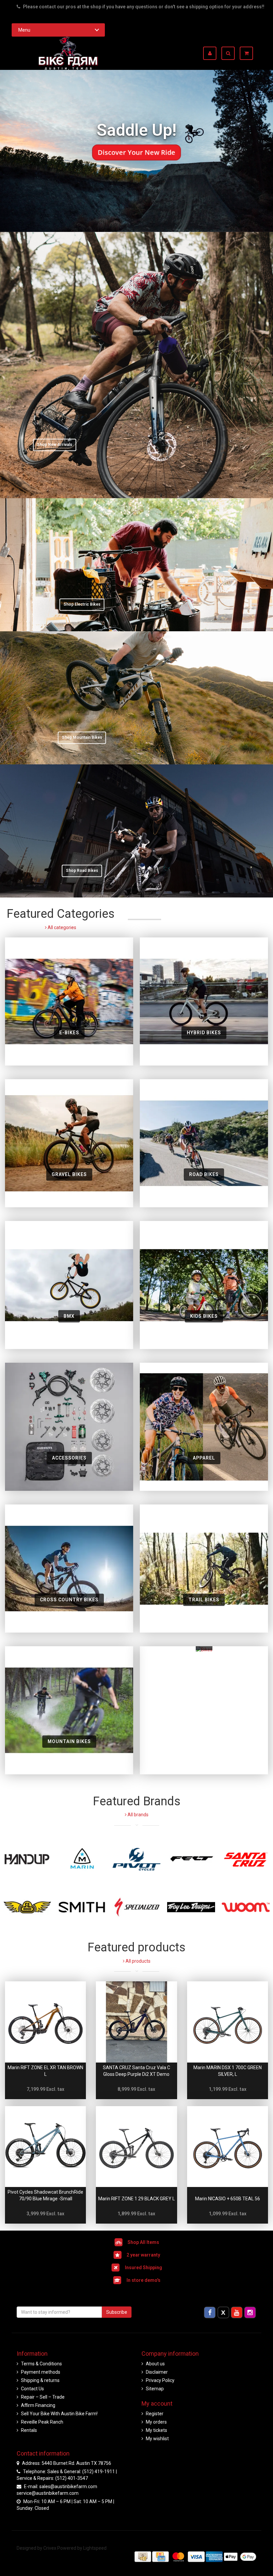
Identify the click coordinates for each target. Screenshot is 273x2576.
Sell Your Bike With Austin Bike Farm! (59, 2414)
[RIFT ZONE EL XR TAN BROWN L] (45, 2022)
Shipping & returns (40, 2380)
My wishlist (157, 2439)
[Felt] (191, 1859)
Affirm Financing (38, 2405)
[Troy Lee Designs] (191, 1907)
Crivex (50, 2548)
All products (137, 1961)
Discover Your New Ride (137, 152)
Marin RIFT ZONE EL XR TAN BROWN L (45, 2071)
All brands (137, 1815)
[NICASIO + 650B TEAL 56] (228, 2147)
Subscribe (117, 2312)
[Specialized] (136, 1907)
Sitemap (155, 2389)
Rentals (29, 2430)
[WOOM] (246, 1907)
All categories (61, 927)
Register (155, 2414)
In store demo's (143, 2280)
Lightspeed (95, 2548)
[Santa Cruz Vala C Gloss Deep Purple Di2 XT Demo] (136, 2022)
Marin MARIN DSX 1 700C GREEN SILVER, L (228, 2071)
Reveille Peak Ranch (42, 2422)
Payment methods (41, 2372)
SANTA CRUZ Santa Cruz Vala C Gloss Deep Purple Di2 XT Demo (136, 2071)
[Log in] (212, 53)
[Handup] (27, 1859)
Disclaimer (157, 2372)
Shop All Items (143, 2242)
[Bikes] (204, 1710)
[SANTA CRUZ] (246, 1859)
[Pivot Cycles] (136, 1859)
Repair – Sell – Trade (43, 2397)
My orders (156, 2422)
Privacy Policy (160, 2380)
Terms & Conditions (41, 2364)
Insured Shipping (143, 2268)
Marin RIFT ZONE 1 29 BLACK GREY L (136, 2199)
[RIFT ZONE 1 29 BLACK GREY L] (136, 2147)
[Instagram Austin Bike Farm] (250, 2312)
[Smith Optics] (82, 1907)
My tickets (156, 2430)
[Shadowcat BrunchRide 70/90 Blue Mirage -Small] (45, 2147)
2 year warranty (143, 2255)
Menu (24, 30)
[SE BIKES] (27, 1907)
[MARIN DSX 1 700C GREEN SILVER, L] (228, 2022)
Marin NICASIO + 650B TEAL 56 (228, 2199)
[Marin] (82, 1859)
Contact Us (32, 2389)
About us (155, 2364)
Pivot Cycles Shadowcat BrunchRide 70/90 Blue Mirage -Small (45, 2195)
